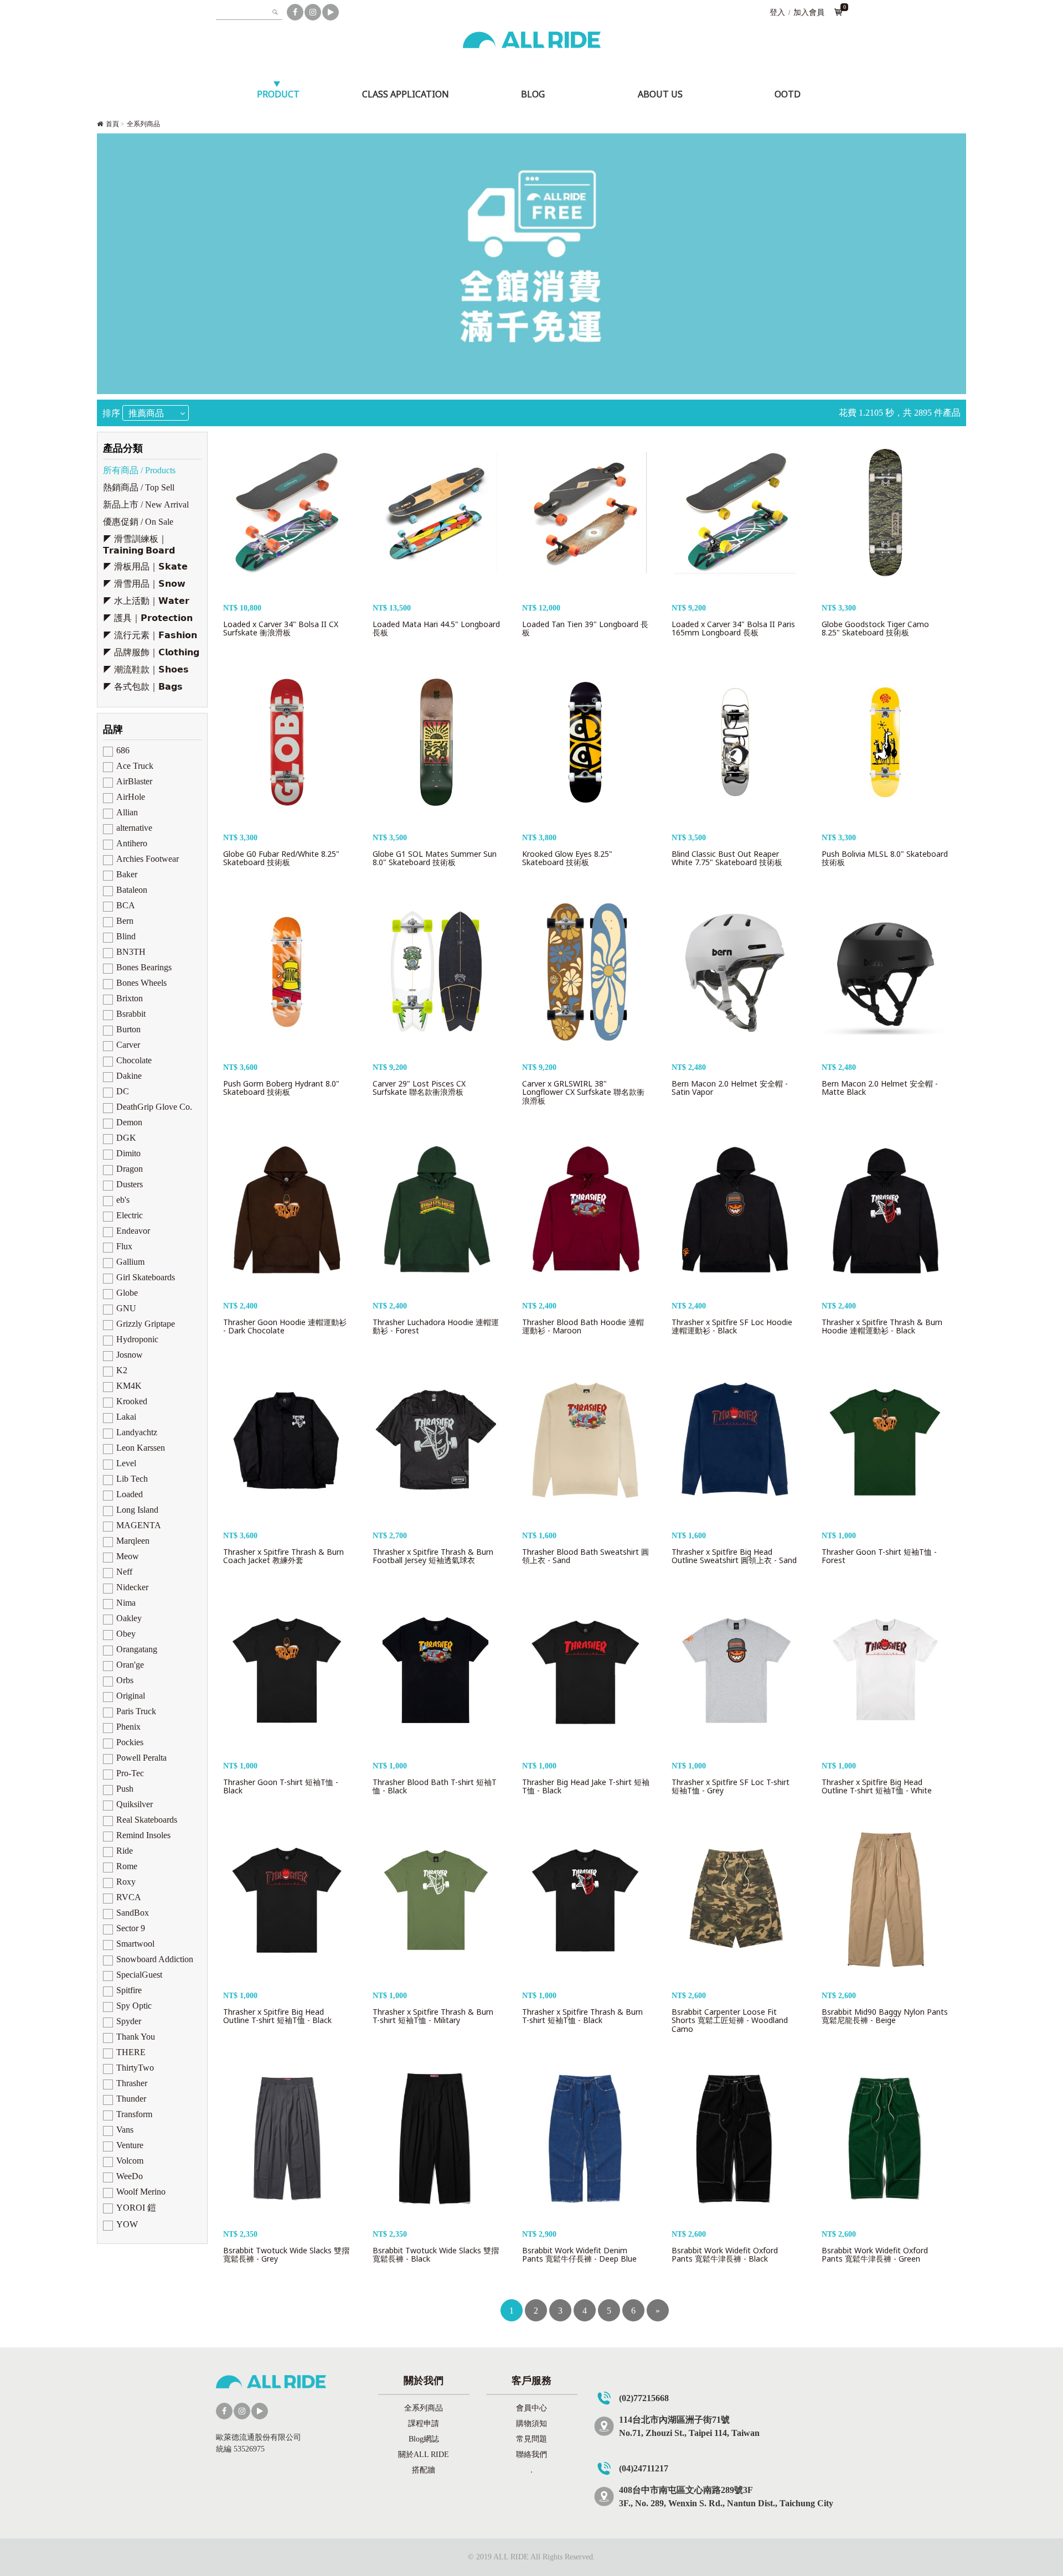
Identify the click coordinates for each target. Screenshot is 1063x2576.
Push (125, 1789)
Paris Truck (136, 1711)
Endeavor (133, 1231)
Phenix (128, 1727)
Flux (124, 1246)
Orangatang (137, 1649)
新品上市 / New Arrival (146, 505)
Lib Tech (132, 1479)
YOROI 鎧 (136, 2208)
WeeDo (130, 2176)
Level (126, 1463)
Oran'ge (130, 1665)
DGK (126, 1138)
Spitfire (129, 1990)
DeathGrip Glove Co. (154, 1107)
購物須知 (531, 2424)
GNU (126, 1308)
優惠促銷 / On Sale (138, 522)
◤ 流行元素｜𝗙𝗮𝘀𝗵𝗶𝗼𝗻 (150, 635)
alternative (134, 828)
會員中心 (531, 2408)
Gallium (130, 1262)
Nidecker (132, 1587)
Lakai (126, 1417)
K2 (122, 1370)
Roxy (126, 1882)
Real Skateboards (147, 1820)
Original (131, 1696)
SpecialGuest (139, 1975)
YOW (127, 2224)
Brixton (130, 998)
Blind (126, 936)
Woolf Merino (141, 2192)
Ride (125, 1851)
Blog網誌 (424, 2439)
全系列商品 (143, 124)
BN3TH (131, 952)
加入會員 (809, 12)
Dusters (130, 1184)
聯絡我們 (531, 2455)
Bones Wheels (141, 983)
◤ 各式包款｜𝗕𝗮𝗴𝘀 (143, 687)
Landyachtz (137, 1432)
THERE (131, 2052)
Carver (128, 1045)
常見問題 (531, 2439)
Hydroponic (137, 1339)
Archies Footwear (148, 859)
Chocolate (134, 1060)
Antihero (132, 843)
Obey (126, 1634)
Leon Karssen (141, 1448)
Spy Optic (134, 2006)
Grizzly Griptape (146, 1324)
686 (123, 750)
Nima (126, 1603)
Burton (128, 1029)
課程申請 (424, 2424)
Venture (130, 2145)
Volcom (130, 2161)
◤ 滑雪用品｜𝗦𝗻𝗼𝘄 (144, 584)
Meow (128, 1556)
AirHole (131, 797)
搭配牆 (424, 2470)
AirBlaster (134, 781)
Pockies (130, 1742)
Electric (130, 1215)
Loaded (130, 1494)
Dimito (128, 1153)
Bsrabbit (131, 1014)
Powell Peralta (141, 1758)
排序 (111, 413)
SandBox (133, 1913)
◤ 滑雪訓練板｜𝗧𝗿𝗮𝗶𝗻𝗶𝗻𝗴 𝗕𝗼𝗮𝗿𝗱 (139, 545)
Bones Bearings (144, 967)
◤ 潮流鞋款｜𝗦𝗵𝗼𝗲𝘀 (146, 669)
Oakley (129, 1618)
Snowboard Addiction (155, 1959)
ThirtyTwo (135, 2068)
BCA (126, 905)
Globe (127, 1293)
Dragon (130, 1169)
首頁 (112, 124)
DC (123, 1091)
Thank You (136, 2037)
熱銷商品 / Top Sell (139, 487)
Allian (127, 812)
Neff (124, 1572)
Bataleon (132, 890)
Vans (125, 2130)
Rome (127, 1866)
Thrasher (132, 2083)
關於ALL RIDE (424, 2455)
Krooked (132, 1401)
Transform (134, 2114)
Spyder (129, 2021)
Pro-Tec (130, 1773)
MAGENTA (139, 1525)
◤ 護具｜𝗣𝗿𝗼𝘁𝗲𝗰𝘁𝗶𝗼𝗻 (148, 618)
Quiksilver (135, 1804)
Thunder (131, 2099)
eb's (123, 1200)
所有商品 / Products (139, 470)
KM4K (129, 1386)
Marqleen (133, 1541)
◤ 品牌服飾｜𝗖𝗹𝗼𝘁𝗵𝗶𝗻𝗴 (151, 652)
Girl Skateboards (146, 1277)
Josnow (130, 1355)
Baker (127, 874)
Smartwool (135, 1944)
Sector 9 (131, 1928)
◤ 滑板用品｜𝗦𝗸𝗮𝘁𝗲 (145, 567)
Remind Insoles (143, 1835)
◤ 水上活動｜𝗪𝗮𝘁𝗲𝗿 (146, 601)
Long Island (137, 1510)
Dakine (129, 1076)
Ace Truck (135, 766)
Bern (125, 921)
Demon (129, 1122)
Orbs (125, 1680)
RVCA (129, 1897)
